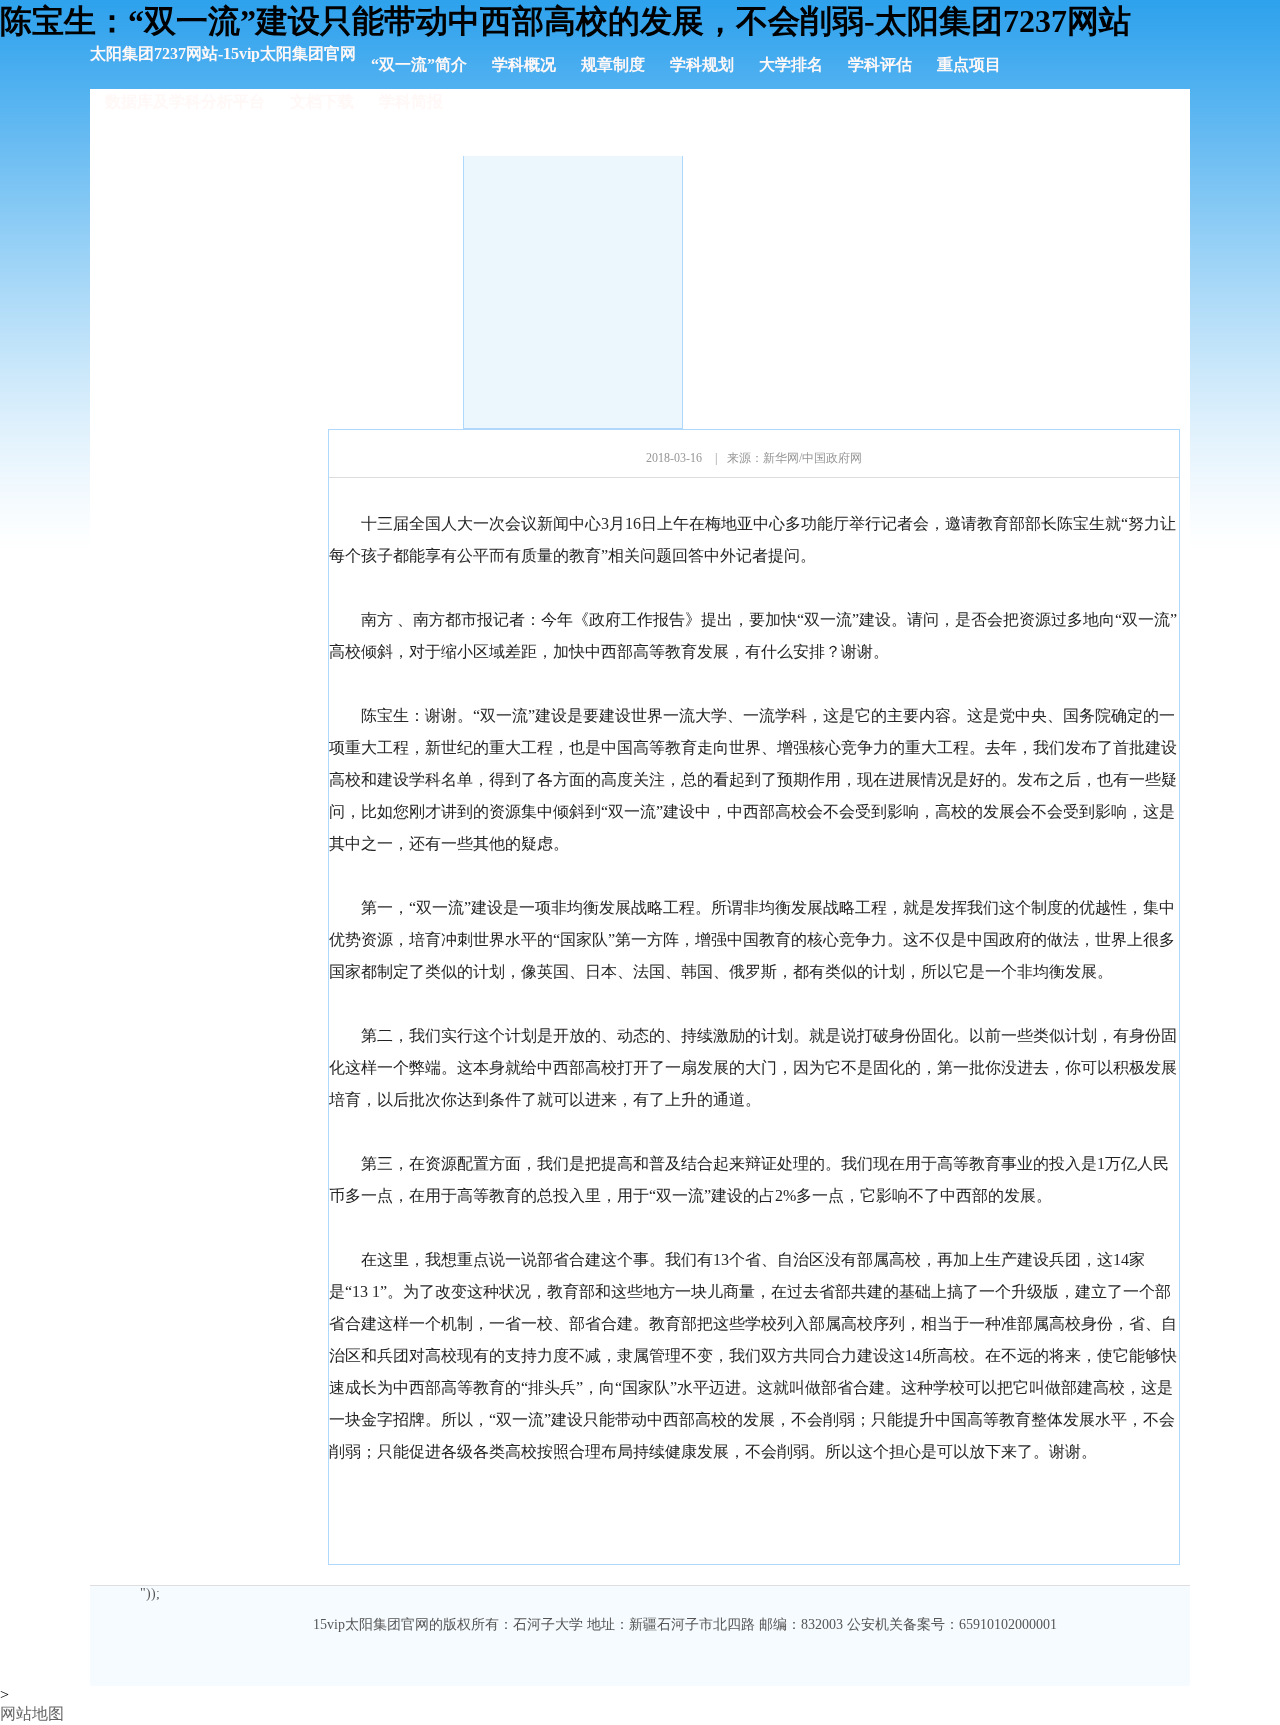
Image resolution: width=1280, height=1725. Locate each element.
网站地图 (32, 1713)
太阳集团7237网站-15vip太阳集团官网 (223, 53)
